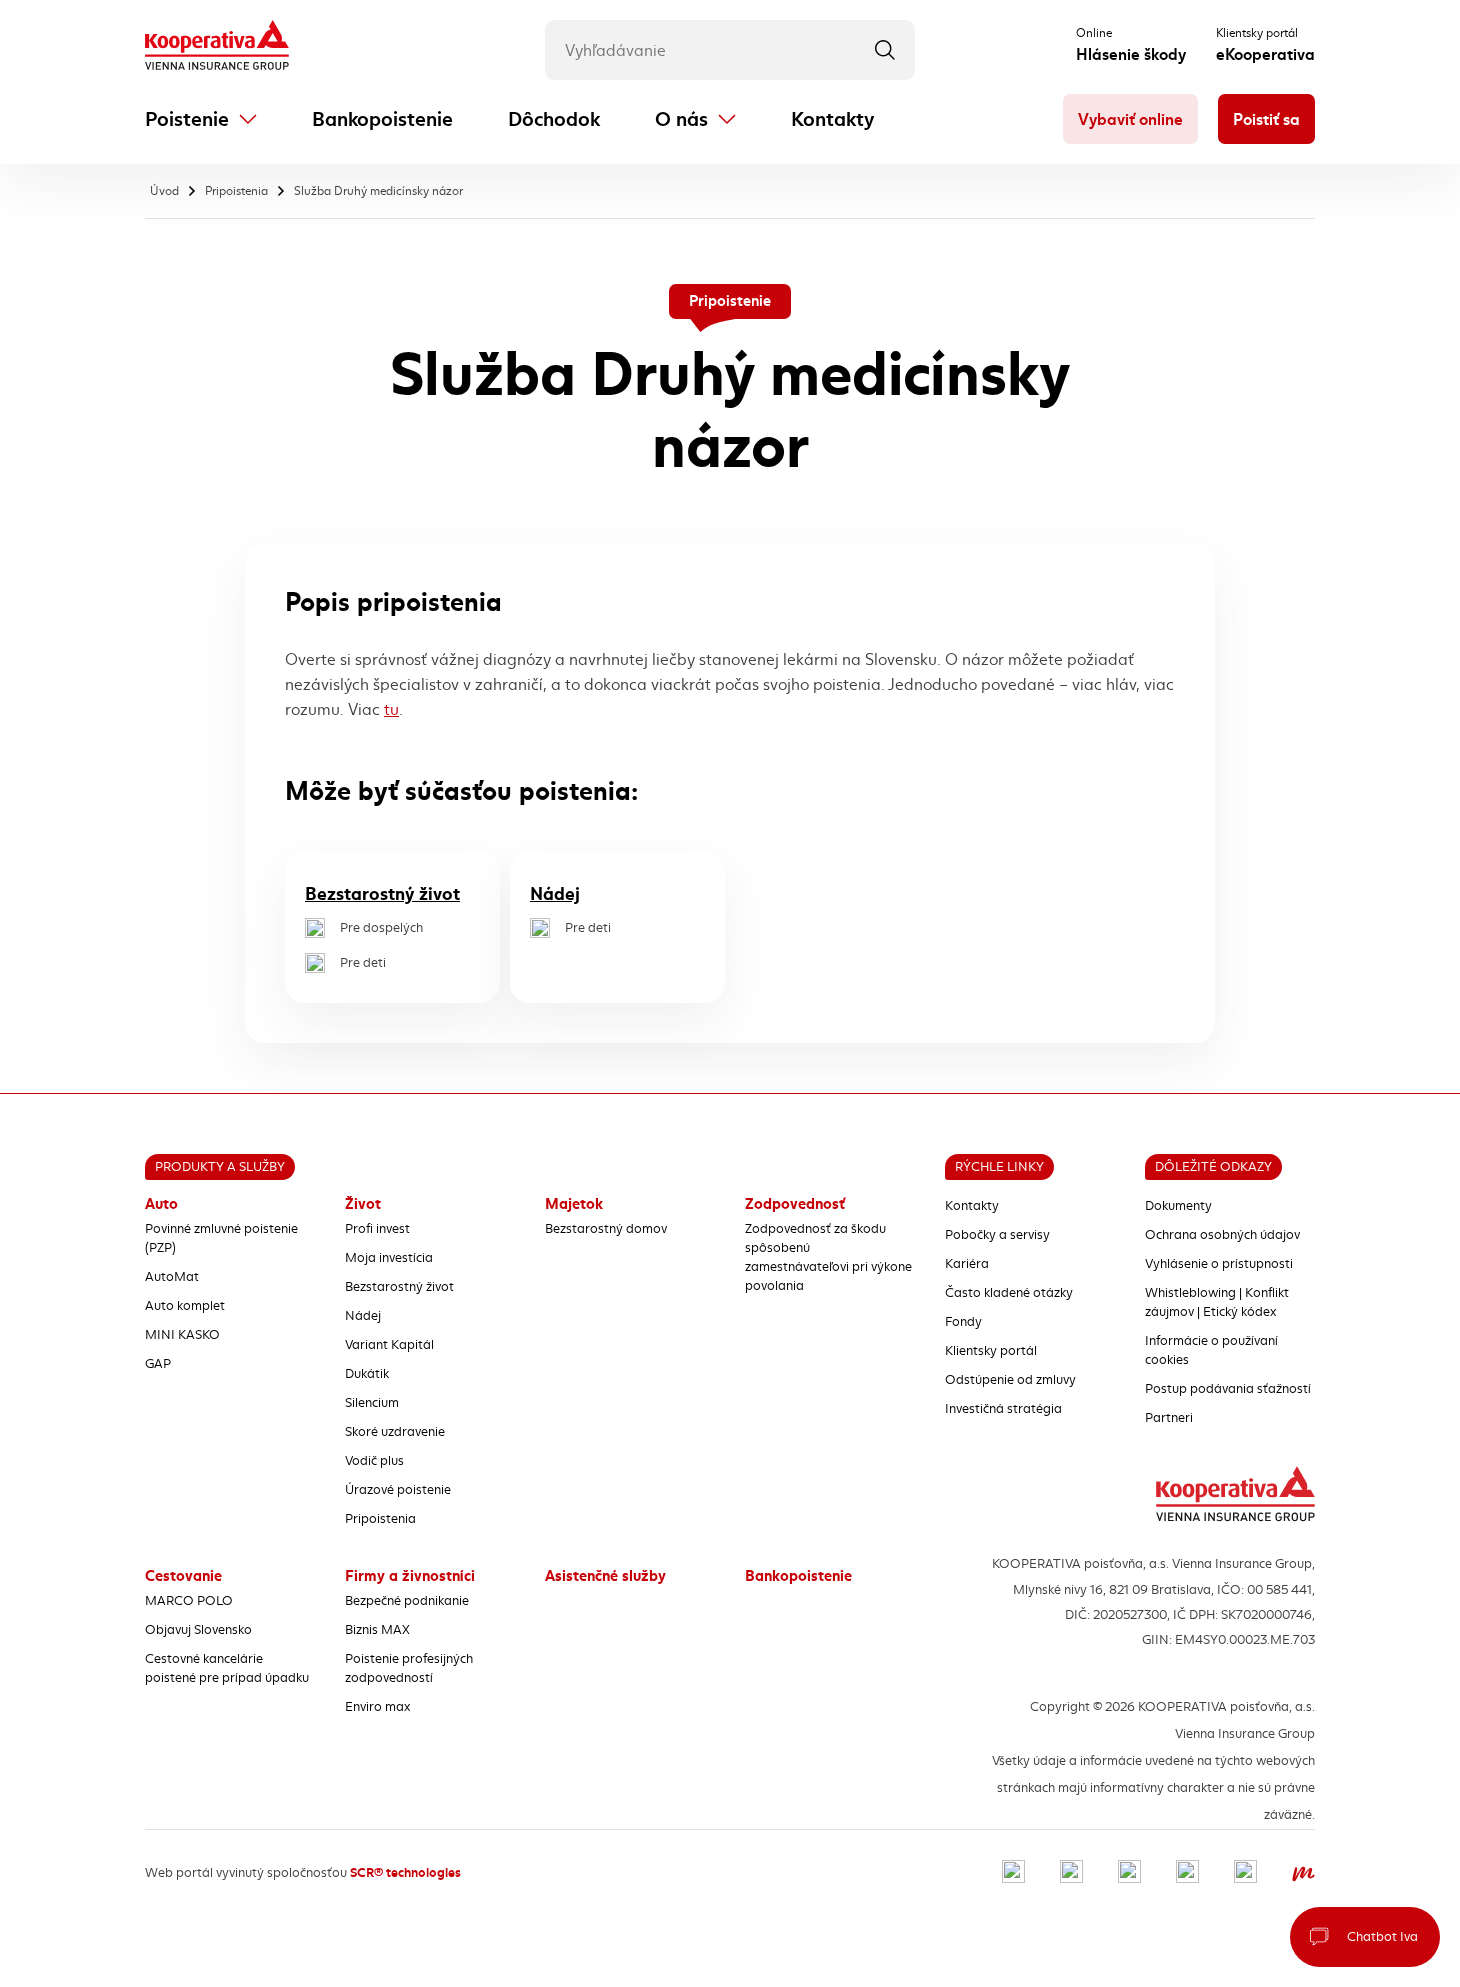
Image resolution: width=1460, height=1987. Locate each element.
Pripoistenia (236, 191)
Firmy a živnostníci (410, 1576)
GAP (158, 1364)
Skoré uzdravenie (395, 1432)
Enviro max (377, 1707)
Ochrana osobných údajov (1222, 1235)
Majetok (574, 1204)
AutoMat (172, 1277)
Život (363, 1204)
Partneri (1169, 1418)
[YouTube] (1187, 1873)
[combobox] (730, 50)
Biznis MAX (377, 1630)
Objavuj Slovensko (198, 1630)
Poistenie (187, 119)
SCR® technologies (405, 1872)
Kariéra (967, 1264)
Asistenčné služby (605, 1576)
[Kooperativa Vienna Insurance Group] (217, 47)
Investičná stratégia (1003, 1409)
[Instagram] (1071, 1873)
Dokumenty (1178, 1206)
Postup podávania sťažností (1228, 1389)
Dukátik (367, 1374)
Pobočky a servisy (997, 1235)
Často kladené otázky (1009, 1293)
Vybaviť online (1130, 119)
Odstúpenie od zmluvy (1010, 1380)
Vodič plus (374, 1461)
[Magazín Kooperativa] (1303, 1873)
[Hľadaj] (885, 50)
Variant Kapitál (389, 1345)
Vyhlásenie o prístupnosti (1219, 1264)
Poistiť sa (1266, 119)
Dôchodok (554, 119)
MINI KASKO (182, 1335)
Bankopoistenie (382, 119)
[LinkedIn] (1129, 1873)
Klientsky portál (991, 1351)
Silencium (372, 1403)
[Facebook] (1013, 1873)
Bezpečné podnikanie (407, 1601)
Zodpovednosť (795, 1204)
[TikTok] (1245, 1873)
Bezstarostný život (382, 894)
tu (391, 709)
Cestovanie (183, 1576)
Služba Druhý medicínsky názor (378, 191)
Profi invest (377, 1229)
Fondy (963, 1322)
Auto (161, 1204)
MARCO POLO (189, 1601)
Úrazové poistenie (398, 1490)
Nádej (555, 894)
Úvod (164, 191)
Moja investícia (389, 1258)
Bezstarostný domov (606, 1229)
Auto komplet (185, 1306)
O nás (681, 119)
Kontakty (832, 119)
